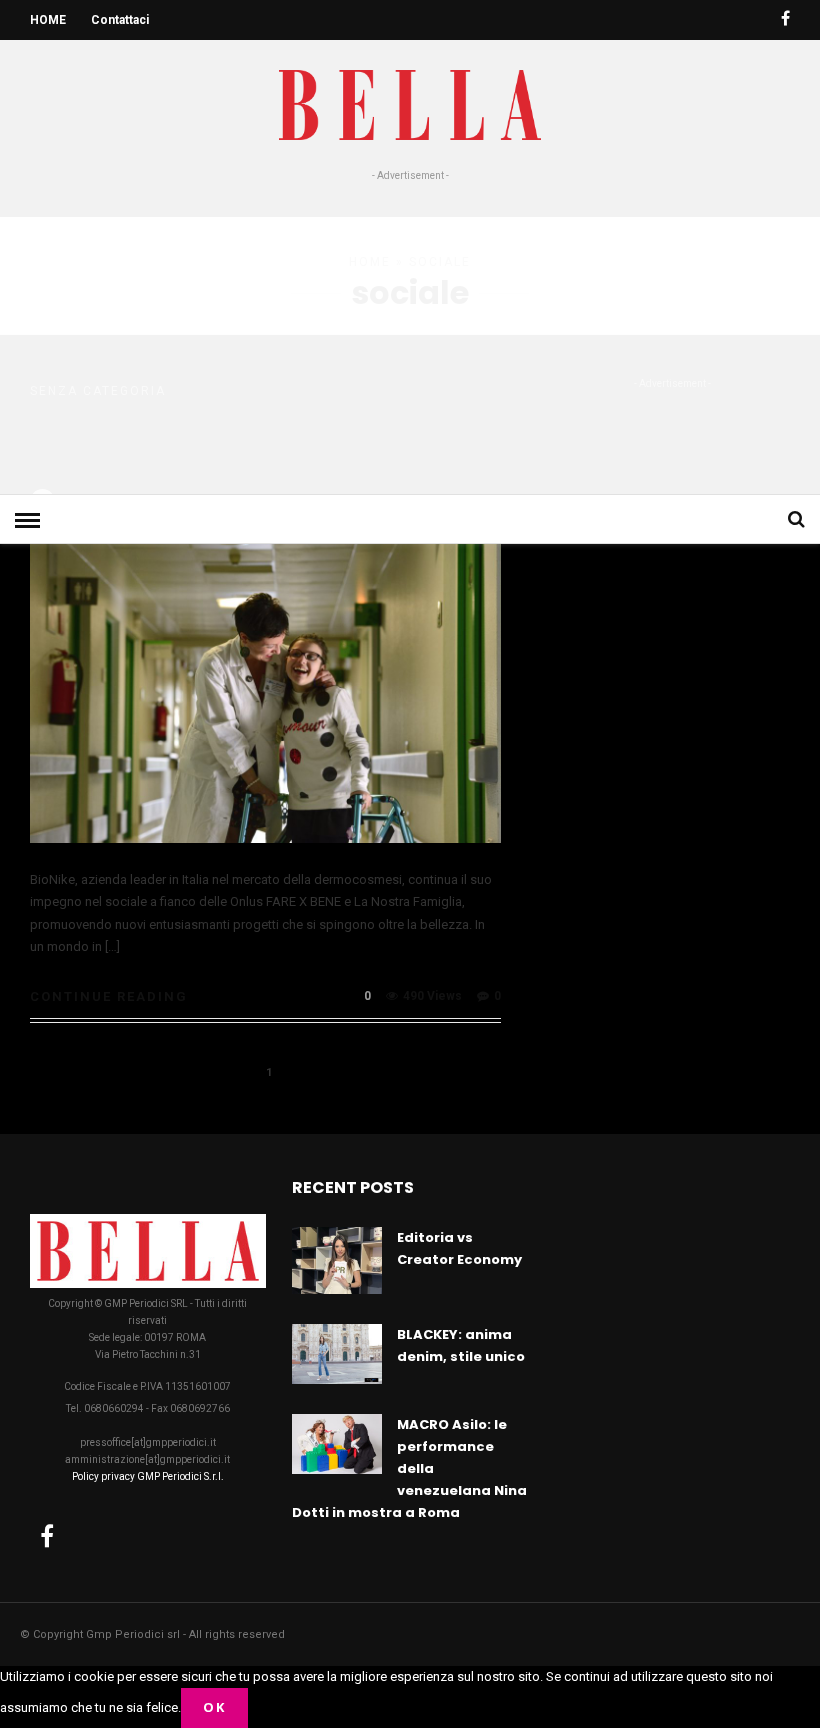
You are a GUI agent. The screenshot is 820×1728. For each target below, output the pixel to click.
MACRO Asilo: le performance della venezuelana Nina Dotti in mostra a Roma (409, 1468)
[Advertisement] (410, 334)
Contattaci (120, 20)
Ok (214, 1707)
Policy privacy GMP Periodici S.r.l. (148, 1476)
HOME (48, 20)
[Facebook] (47, 1536)
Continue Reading (109, 996)
